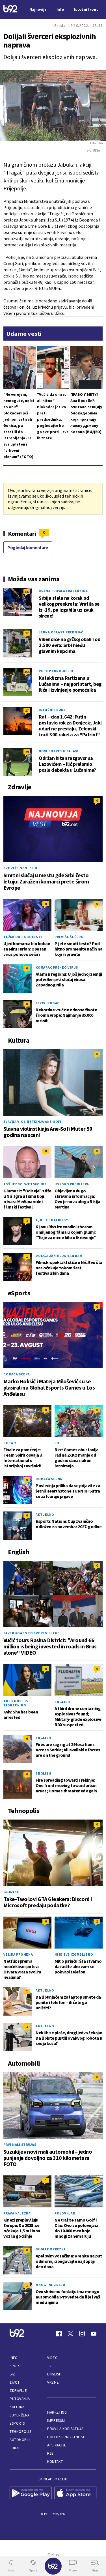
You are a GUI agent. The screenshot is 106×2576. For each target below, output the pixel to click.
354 (27, 672)
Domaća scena (17, 1374)
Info (14, 2358)
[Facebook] (59, 2334)
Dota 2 (10, 1443)
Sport (15, 2366)
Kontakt (55, 2462)
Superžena (20, 2415)
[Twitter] (70, 2334)
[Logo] (10, 9)
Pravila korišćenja (65, 2429)
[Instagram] (82, 2334)
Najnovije (38, 9)
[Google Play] (31, 2493)
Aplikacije (57, 2445)
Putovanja (20, 2399)
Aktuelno (45, 1514)
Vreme (53, 2382)
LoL (58, 1443)
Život (15, 2382)
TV (49, 2366)
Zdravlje (18, 2391)
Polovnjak (65, 2213)
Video (52, 2358)
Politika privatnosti (66, 2437)
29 (27, 752)
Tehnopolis (20, 2432)
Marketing (57, 2412)
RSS (50, 2453)
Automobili (20, 2440)
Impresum (56, 2421)
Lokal (15, 2448)
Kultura (17, 2407)
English (62, 1702)
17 (27, 633)
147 (27, 592)
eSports (17, 2423)
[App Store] (76, 2493)
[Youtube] (94, 2334)
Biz (12, 2374)
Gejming (11, 1892)
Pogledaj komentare (28, 547)
